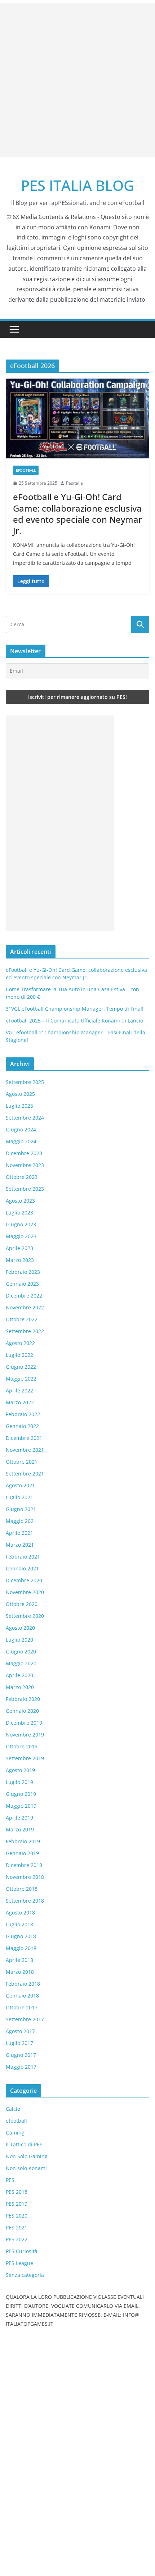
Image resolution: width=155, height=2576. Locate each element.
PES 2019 (17, 2204)
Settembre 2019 (25, 1758)
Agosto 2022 (20, 1343)
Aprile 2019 (19, 1818)
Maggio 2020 (21, 1663)
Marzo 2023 (20, 1260)
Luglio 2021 (19, 1497)
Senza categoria (25, 2275)
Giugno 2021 (21, 1509)
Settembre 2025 (25, 1082)
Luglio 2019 (19, 1782)
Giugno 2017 (21, 2055)
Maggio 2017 (21, 2067)
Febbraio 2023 (23, 1272)
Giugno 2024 (21, 1129)
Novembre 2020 (25, 1592)
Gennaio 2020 (22, 1711)
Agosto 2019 (20, 1770)
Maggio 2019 (21, 1806)
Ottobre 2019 (22, 1746)
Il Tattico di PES (24, 2144)
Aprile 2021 (19, 1533)
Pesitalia (74, 483)
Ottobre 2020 (22, 1604)
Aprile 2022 (19, 1390)
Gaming (15, 2133)
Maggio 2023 (21, 1236)
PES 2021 (17, 2227)
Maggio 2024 (21, 1141)
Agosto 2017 (20, 2031)
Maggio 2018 (21, 1948)
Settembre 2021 (25, 1474)
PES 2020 (17, 2216)
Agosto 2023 (20, 1201)
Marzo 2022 (20, 1402)
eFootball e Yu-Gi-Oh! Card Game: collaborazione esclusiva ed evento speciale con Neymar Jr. (77, 514)
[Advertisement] (77, 80)
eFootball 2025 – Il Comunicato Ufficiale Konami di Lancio (74, 1021)
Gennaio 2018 (22, 1996)
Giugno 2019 (21, 1794)
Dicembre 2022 (24, 1296)
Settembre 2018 (25, 1901)
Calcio (13, 2109)
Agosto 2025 (20, 1094)
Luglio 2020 (19, 1640)
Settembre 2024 (25, 1118)
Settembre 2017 (25, 2019)
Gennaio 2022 (22, 1426)
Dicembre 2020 (24, 1580)
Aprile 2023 (19, 1248)
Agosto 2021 (20, 1485)
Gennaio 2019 (22, 1853)
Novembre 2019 (25, 1735)
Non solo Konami (26, 2168)
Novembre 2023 (25, 1165)
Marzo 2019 (20, 1829)
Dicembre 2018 (24, 1865)
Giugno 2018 (21, 1936)
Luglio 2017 (19, 2043)
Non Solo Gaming (27, 2156)
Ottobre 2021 (22, 1462)
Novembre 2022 (25, 1307)
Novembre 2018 (25, 1877)
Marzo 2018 (20, 1972)
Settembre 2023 (25, 1189)
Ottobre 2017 (22, 2007)
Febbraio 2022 (23, 1414)
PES (10, 2180)
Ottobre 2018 (22, 1889)
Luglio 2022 (19, 1355)
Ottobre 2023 (22, 1177)
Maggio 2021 (21, 1521)
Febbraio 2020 (23, 1699)
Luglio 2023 (19, 1212)
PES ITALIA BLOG (77, 185)
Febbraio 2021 (23, 1557)
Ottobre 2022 (22, 1319)
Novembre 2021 (25, 1450)
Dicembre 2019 (24, 1723)
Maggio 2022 (21, 1379)
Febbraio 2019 (23, 1841)
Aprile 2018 (19, 1960)
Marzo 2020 (20, 1687)
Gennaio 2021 (22, 1568)
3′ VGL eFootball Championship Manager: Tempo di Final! (75, 1009)
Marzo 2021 (20, 1545)
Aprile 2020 (19, 1675)
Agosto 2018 (20, 1912)
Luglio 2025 (19, 1106)
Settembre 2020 (25, 1616)
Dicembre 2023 (24, 1153)
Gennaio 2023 (22, 1284)
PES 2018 (17, 2192)
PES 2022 (17, 2239)
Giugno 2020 (21, 1651)
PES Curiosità (22, 2251)
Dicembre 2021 (24, 1438)
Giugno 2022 (21, 1367)
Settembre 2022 (25, 1331)
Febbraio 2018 (23, 1984)
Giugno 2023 (21, 1224)
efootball (26, 470)
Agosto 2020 (20, 1628)
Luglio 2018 (19, 1924)
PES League (19, 2263)
